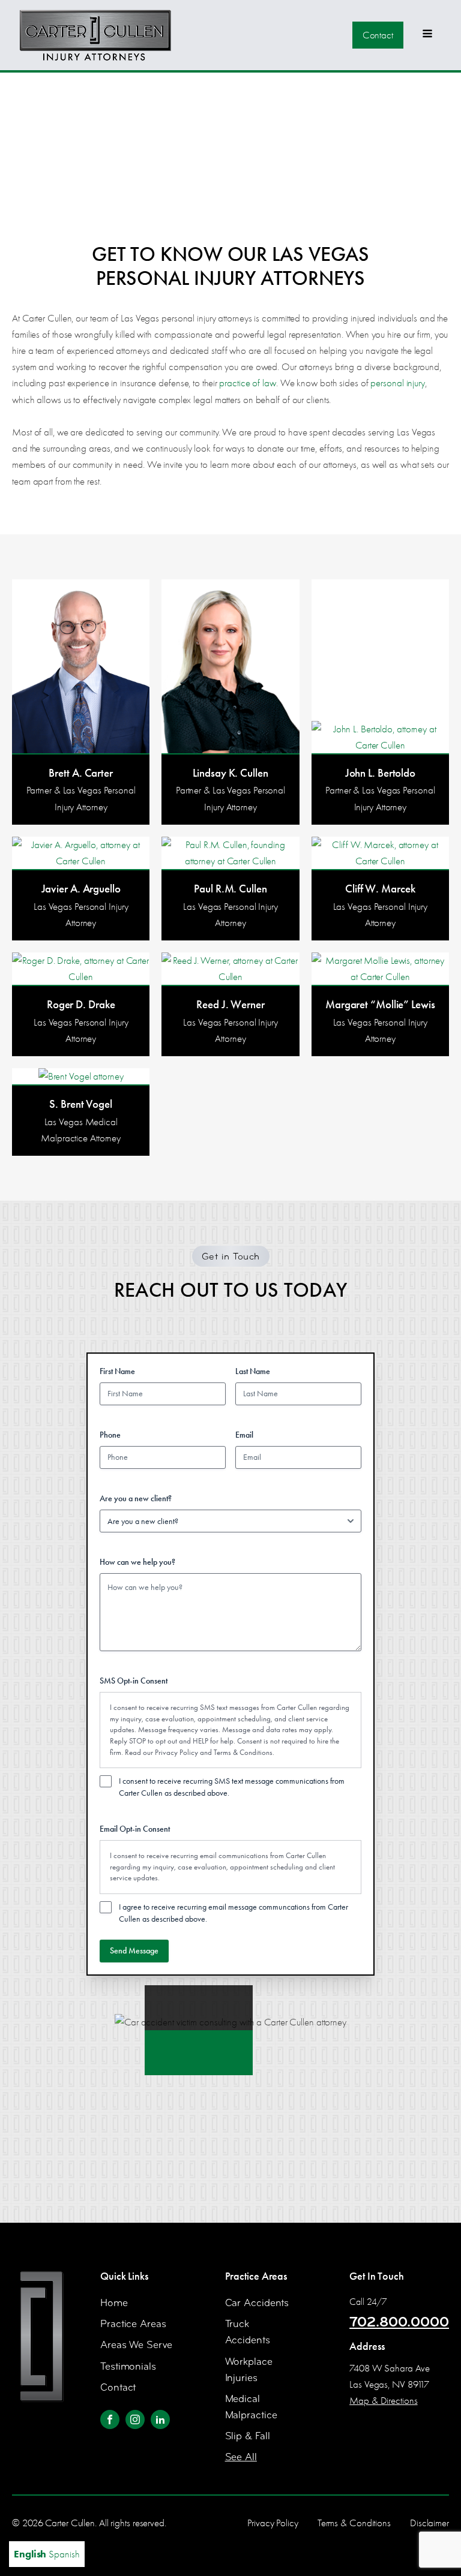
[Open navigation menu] (427, 35)
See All (241, 2457)
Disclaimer (429, 2523)
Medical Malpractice (251, 2407)
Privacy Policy (176, 1752)
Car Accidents (257, 2303)
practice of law (248, 383)
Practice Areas (133, 2324)
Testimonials (128, 2366)
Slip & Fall (248, 2436)
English (30, 2554)
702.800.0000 (399, 2322)
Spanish (64, 2554)
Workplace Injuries (249, 2370)
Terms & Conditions (243, 1752)
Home (114, 2303)
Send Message (134, 1951)
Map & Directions (383, 2401)
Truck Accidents (248, 2332)
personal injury (398, 383)
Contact (378, 35)
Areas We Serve (136, 2345)
